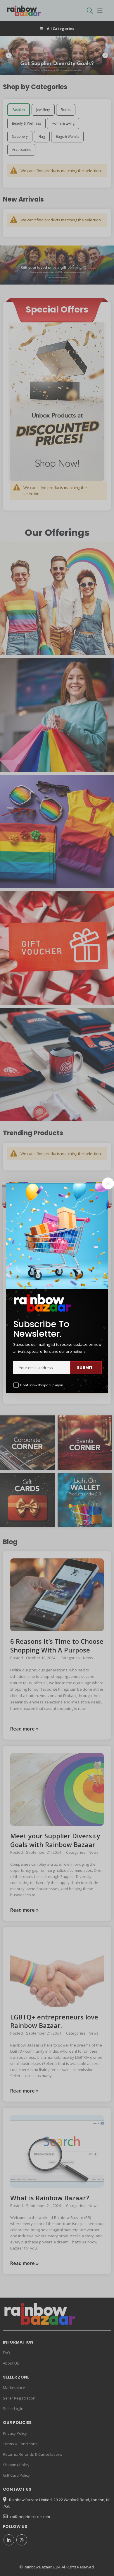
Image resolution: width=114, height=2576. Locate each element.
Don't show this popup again (42, 1385)
